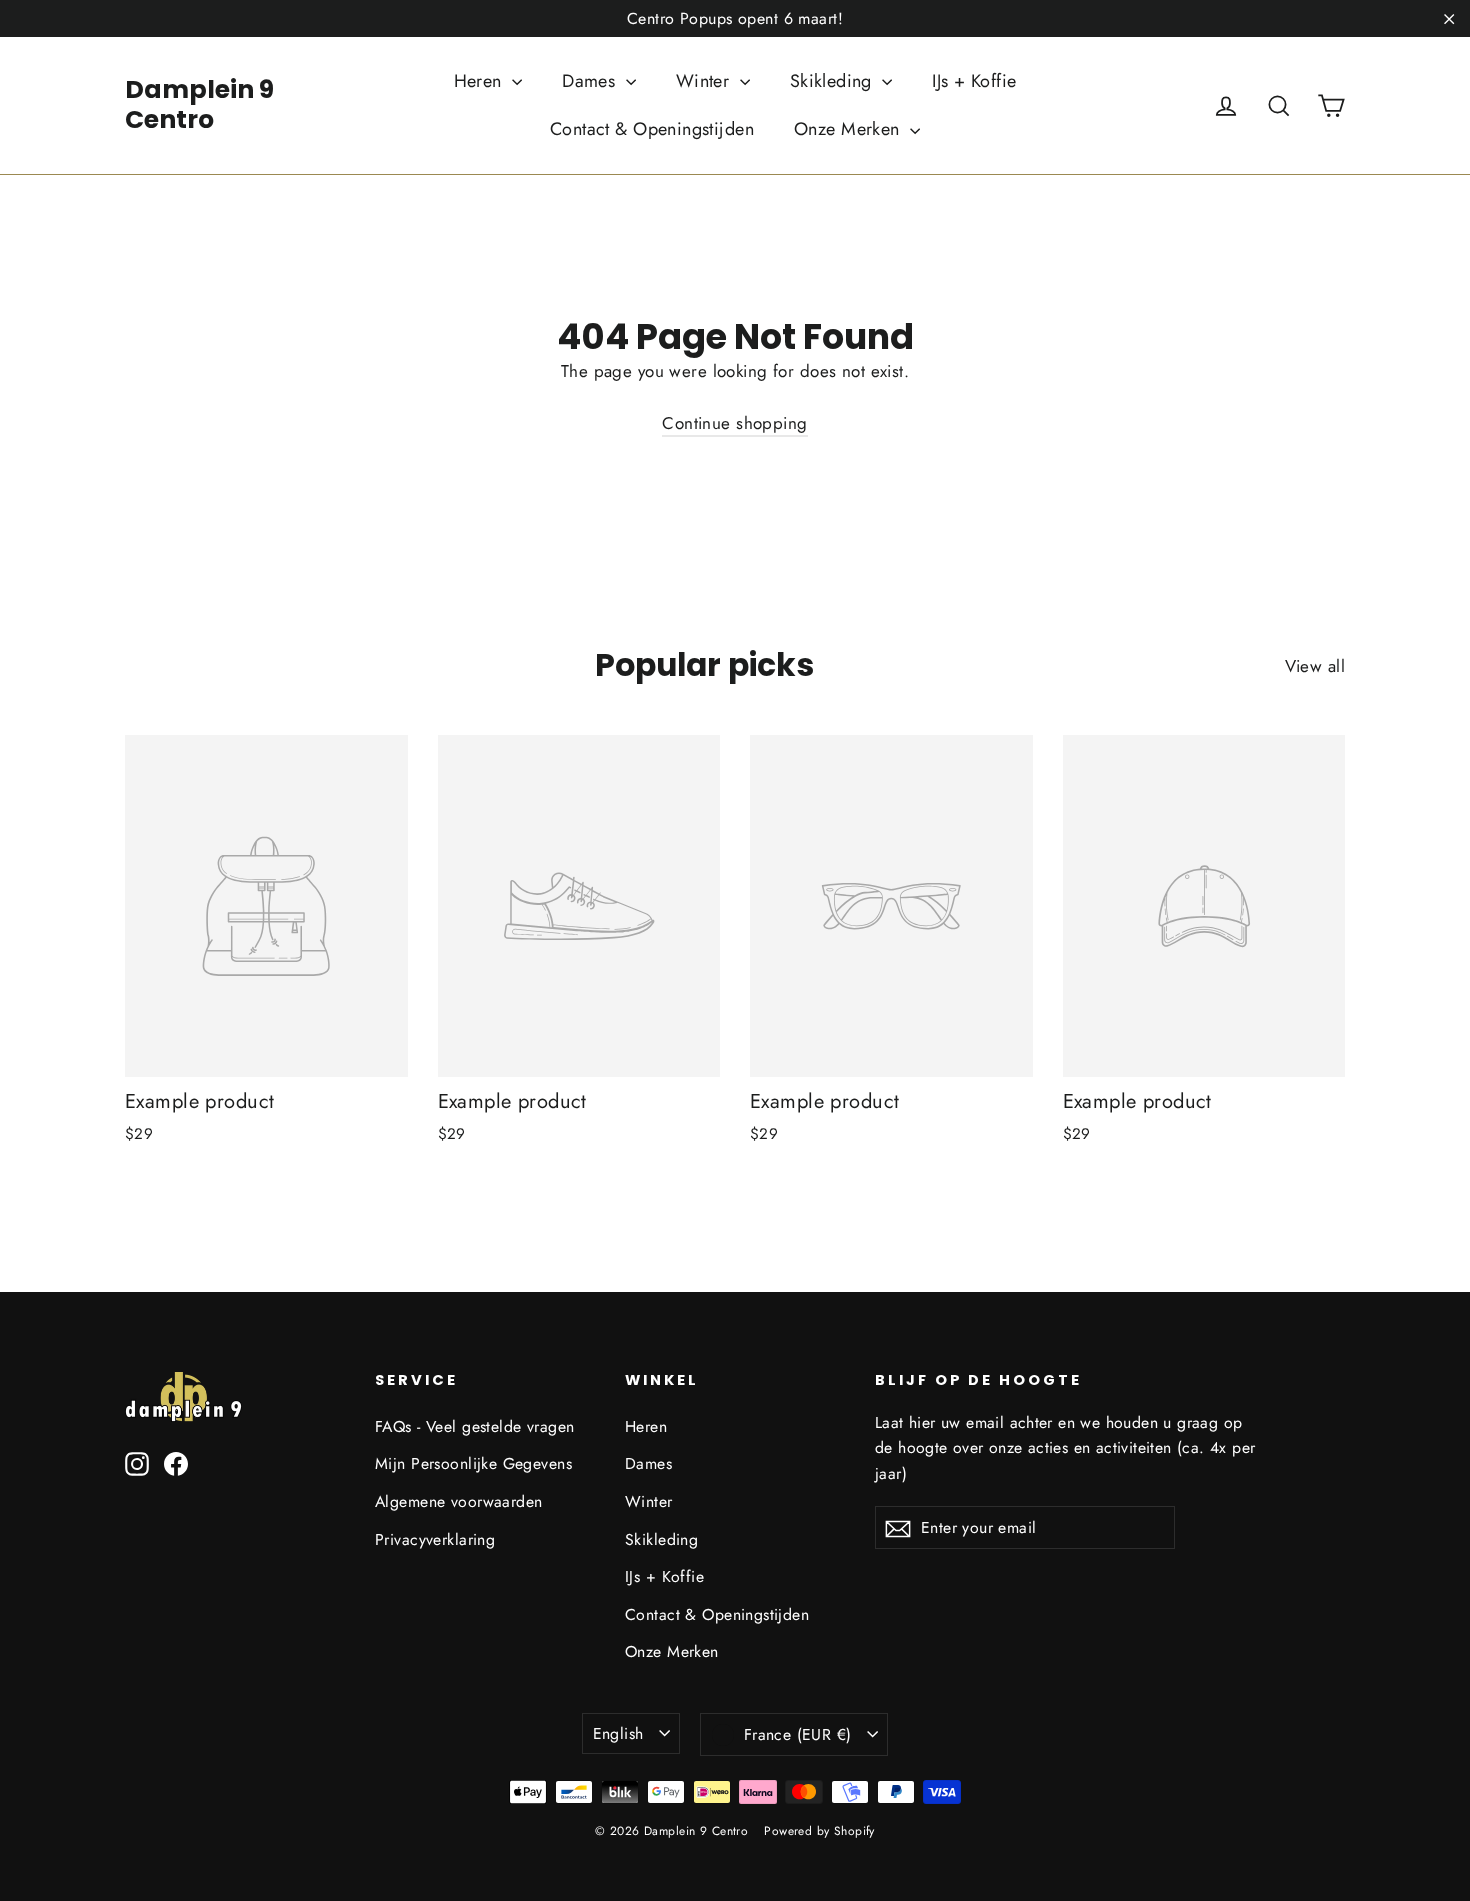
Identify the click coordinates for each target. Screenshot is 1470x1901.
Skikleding (834, 81)
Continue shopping (734, 423)
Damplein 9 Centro (199, 104)
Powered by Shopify (819, 1831)
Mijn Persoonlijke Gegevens (473, 1463)
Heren (481, 81)
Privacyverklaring (435, 1539)
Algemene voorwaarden (459, 1501)
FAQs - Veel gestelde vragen (474, 1426)
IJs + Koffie (974, 81)
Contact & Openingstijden (652, 129)
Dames (591, 81)
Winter (705, 81)
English (618, 1733)
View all (1315, 666)
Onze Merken (849, 129)
